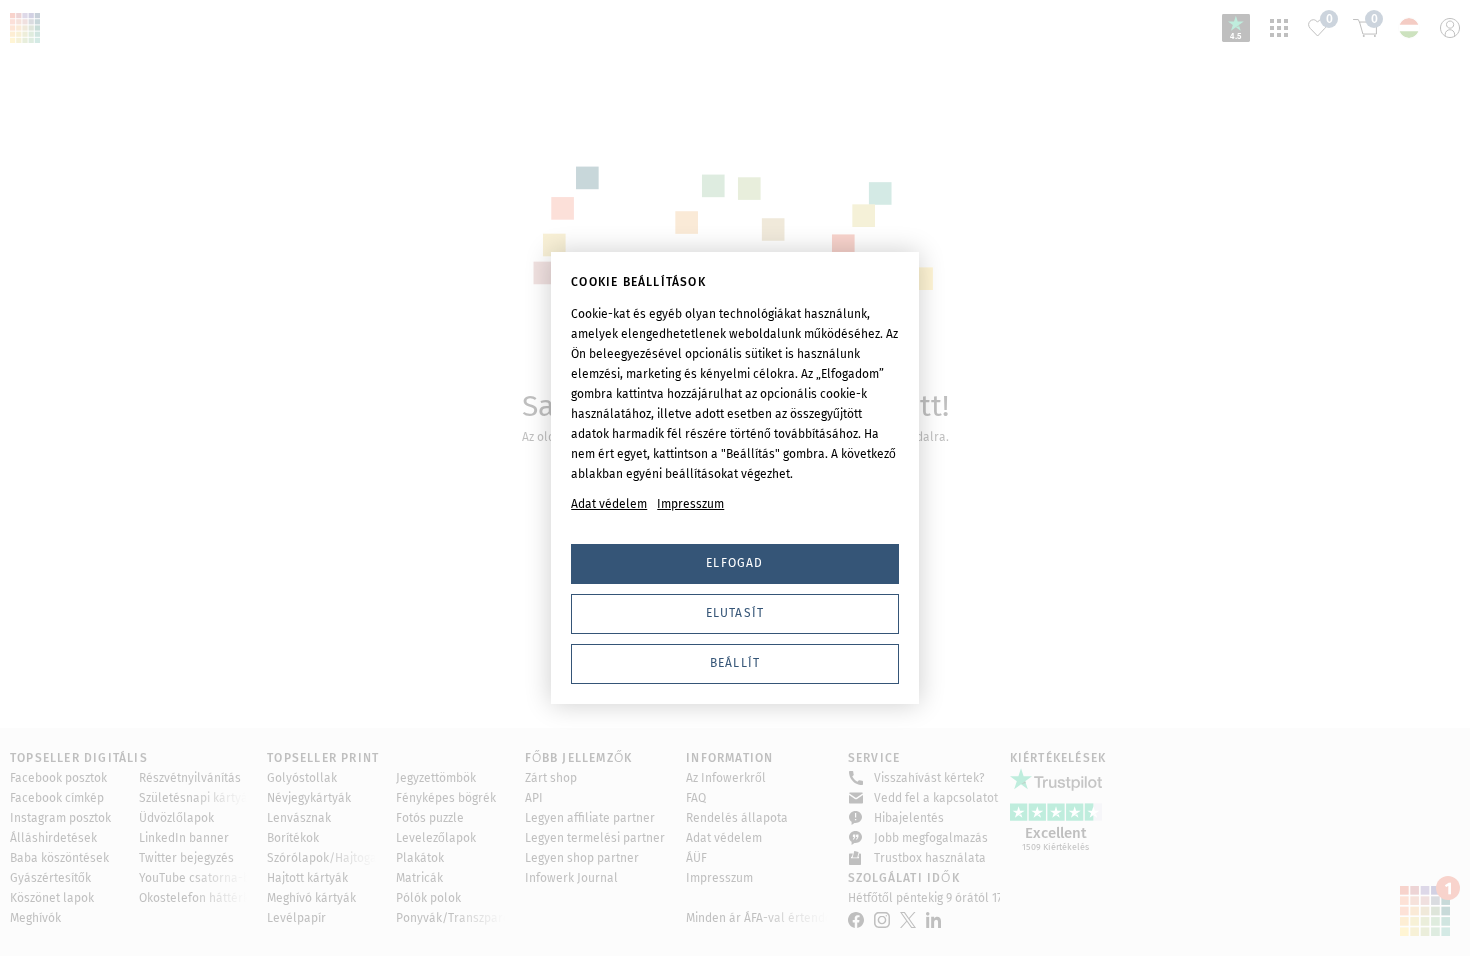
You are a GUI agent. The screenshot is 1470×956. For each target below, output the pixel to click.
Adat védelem (609, 504)
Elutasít (735, 613)
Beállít (735, 663)
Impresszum (690, 504)
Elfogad (734, 563)
